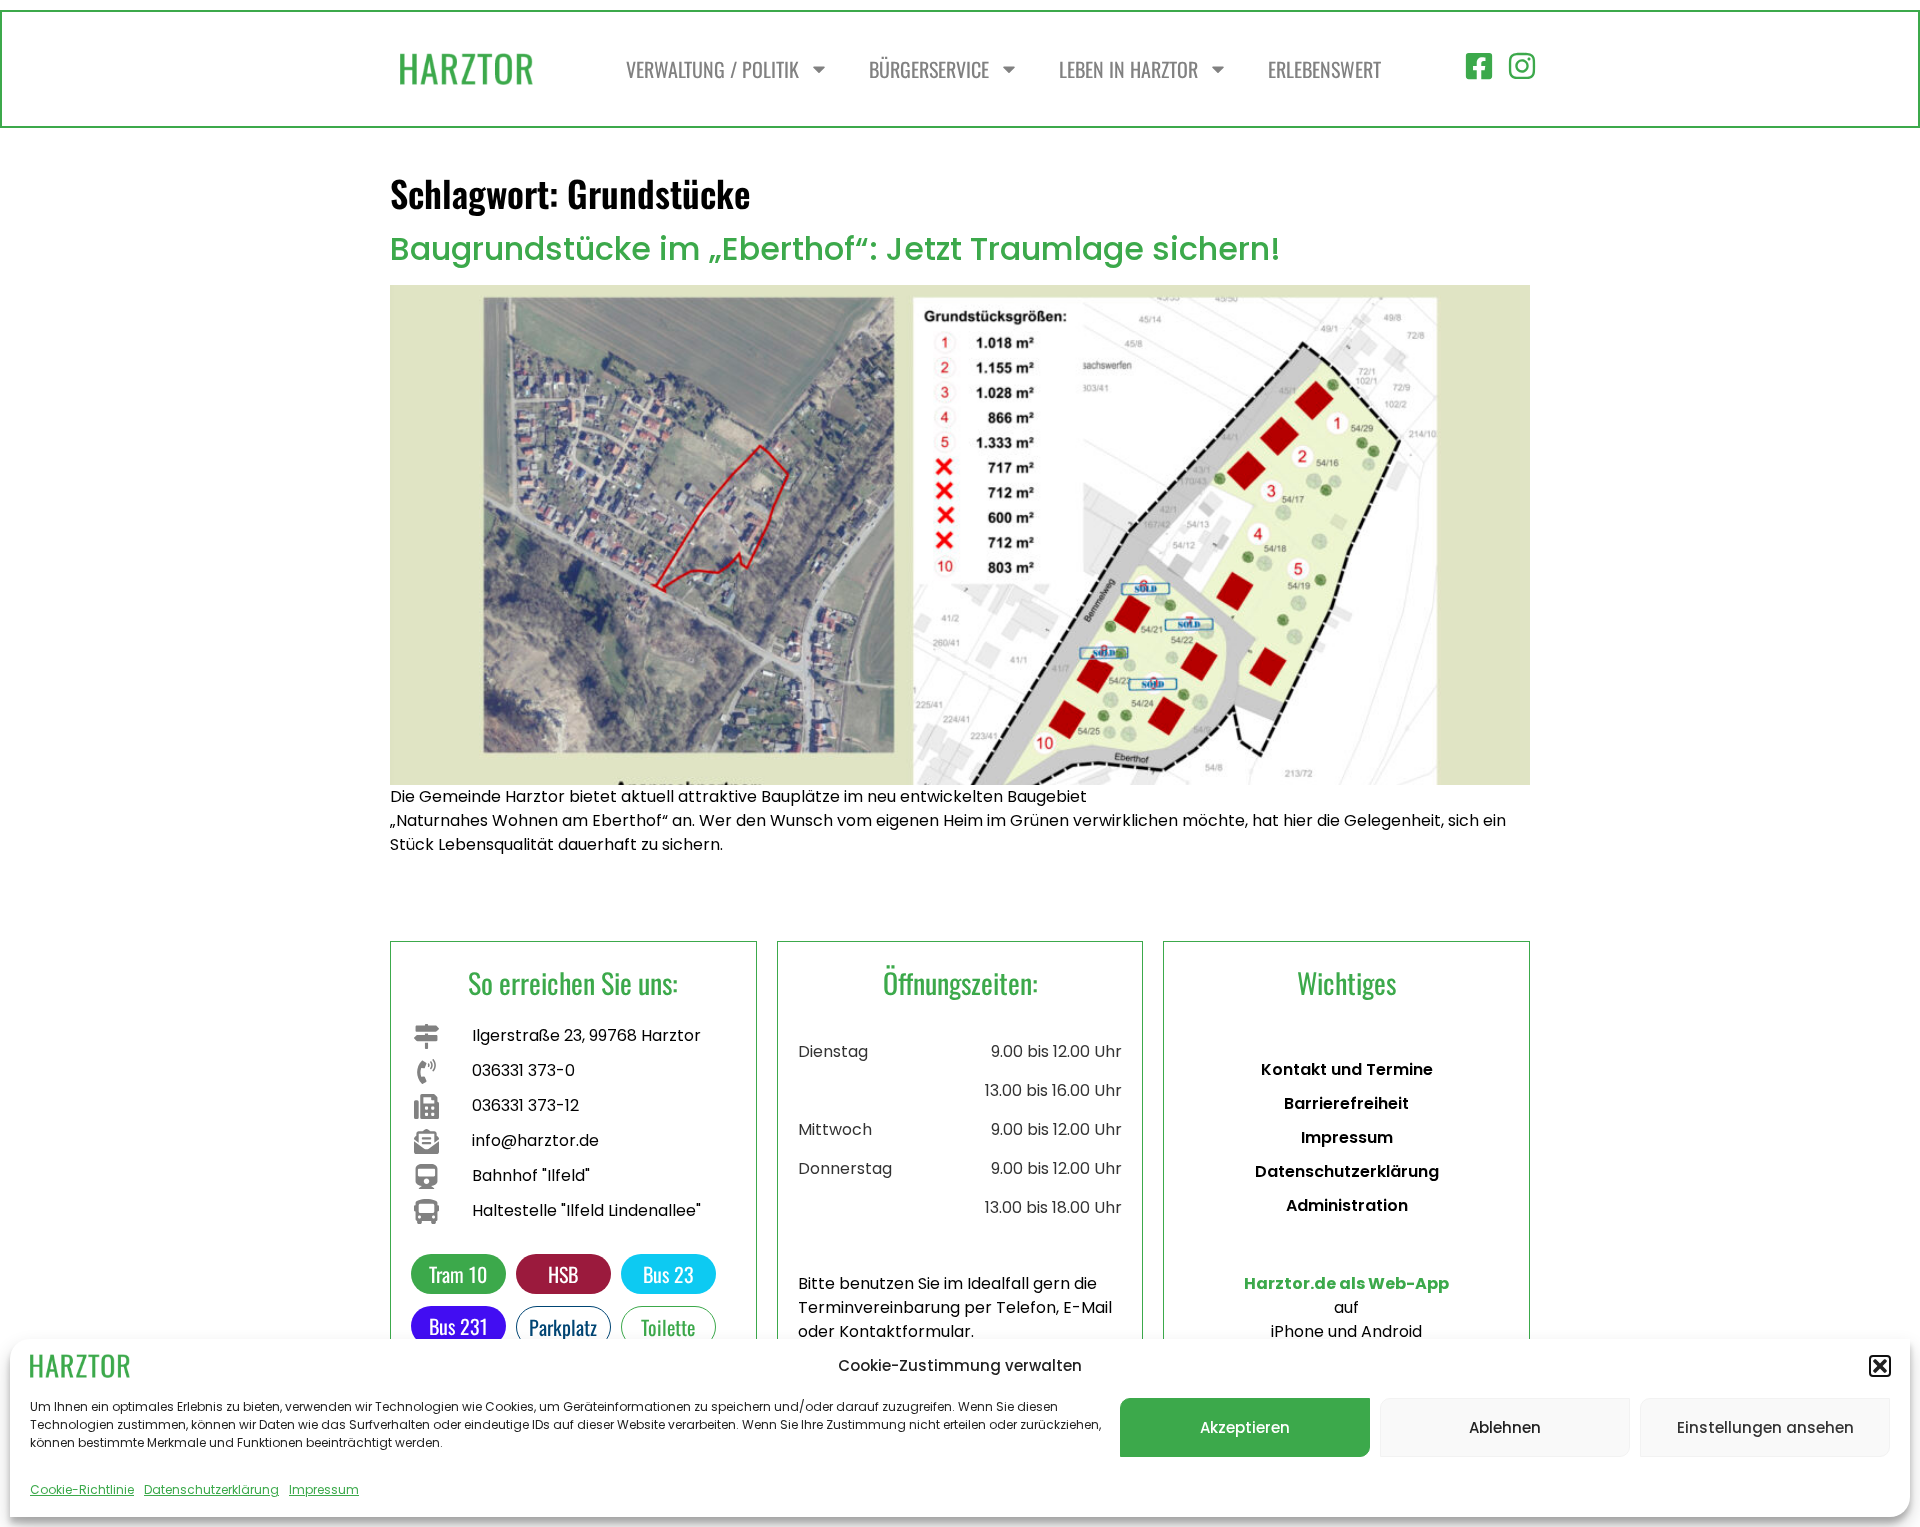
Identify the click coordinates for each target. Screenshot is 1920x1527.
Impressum (324, 1489)
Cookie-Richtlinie (82, 1489)
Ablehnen (1505, 1427)
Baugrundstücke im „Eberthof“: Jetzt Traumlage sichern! (835, 248)
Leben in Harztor (1128, 69)
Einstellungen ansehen (1765, 1427)
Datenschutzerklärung (211, 1489)
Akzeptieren (1245, 1427)
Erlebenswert (1324, 69)
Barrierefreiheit (1346, 1103)
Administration (1347, 1205)
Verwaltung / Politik (712, 69)
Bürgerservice (929, 69)
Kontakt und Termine (1347, 1069)
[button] (1880, 1366)
